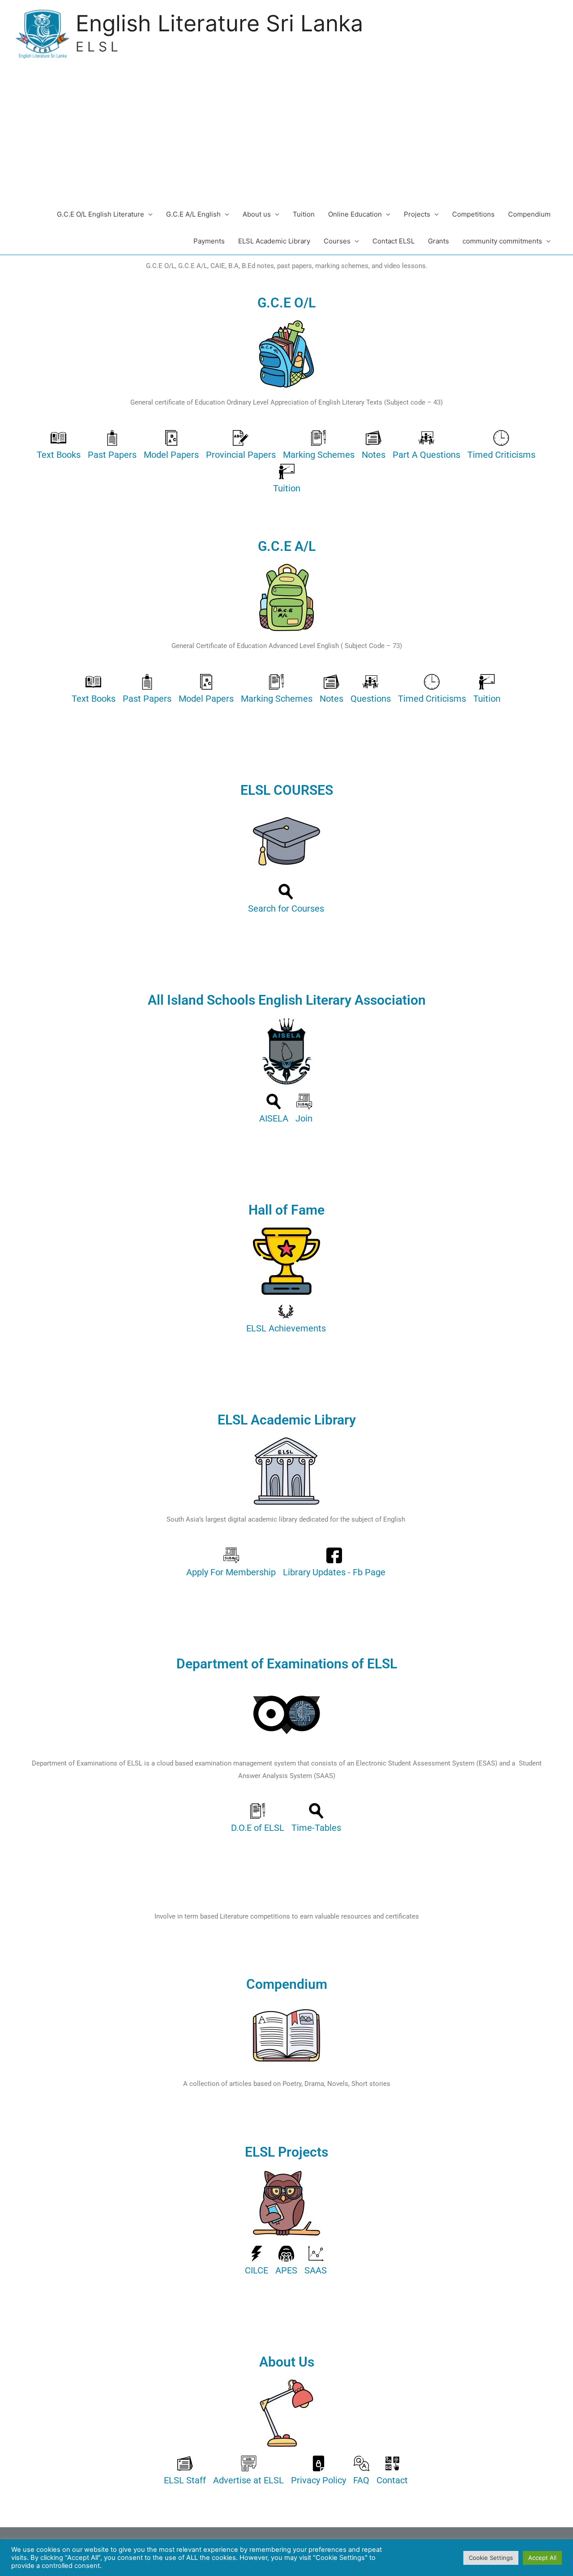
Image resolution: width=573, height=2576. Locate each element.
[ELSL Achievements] (286, 1320)
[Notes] (374, 447)
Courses (337, 241)
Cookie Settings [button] (491, 2558)
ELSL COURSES (287, 790)
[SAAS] (316, 2263)
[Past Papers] (112, 447)
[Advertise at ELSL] (248, 2472)
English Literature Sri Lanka (219, 23)
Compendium (529, 214)
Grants (438, 241)
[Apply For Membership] (231, 1564)
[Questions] (371, 691)
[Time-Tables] (316, 1820)
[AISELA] (274, 1111)
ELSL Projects (286, 2152)
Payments (209, 241)
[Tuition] (287, 480)
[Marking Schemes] (319, 447)
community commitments (502, 241)
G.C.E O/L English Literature (100, 214)
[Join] (304, 1111)
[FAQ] (361, 2472)
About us (257, 214)
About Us (287, 2362)
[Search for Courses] (286, 901)
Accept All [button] (542, 2558)
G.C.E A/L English (193, 214)
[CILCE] (257, 2263)
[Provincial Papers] (241, 447)
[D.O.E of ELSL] (258, 1820)
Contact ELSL (393, 241)
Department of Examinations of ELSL (287, 1664)
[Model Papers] (171, 447)
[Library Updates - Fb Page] (334, 1564)
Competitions (473, 214)
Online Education (355, 214)
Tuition (304, 214)
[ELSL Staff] (185, 2472)
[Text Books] (59, 447)
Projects (417, 214)
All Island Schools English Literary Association (287, 1000)
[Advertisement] (286, 134)
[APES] (286, 2263)
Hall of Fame (286, 1210)
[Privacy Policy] (319, 2472)
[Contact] (392, 2472)
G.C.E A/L (287, 546)
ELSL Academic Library (274, 241)
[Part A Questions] (426, 447)
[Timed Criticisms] (501, 447)
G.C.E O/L (286, 303)
